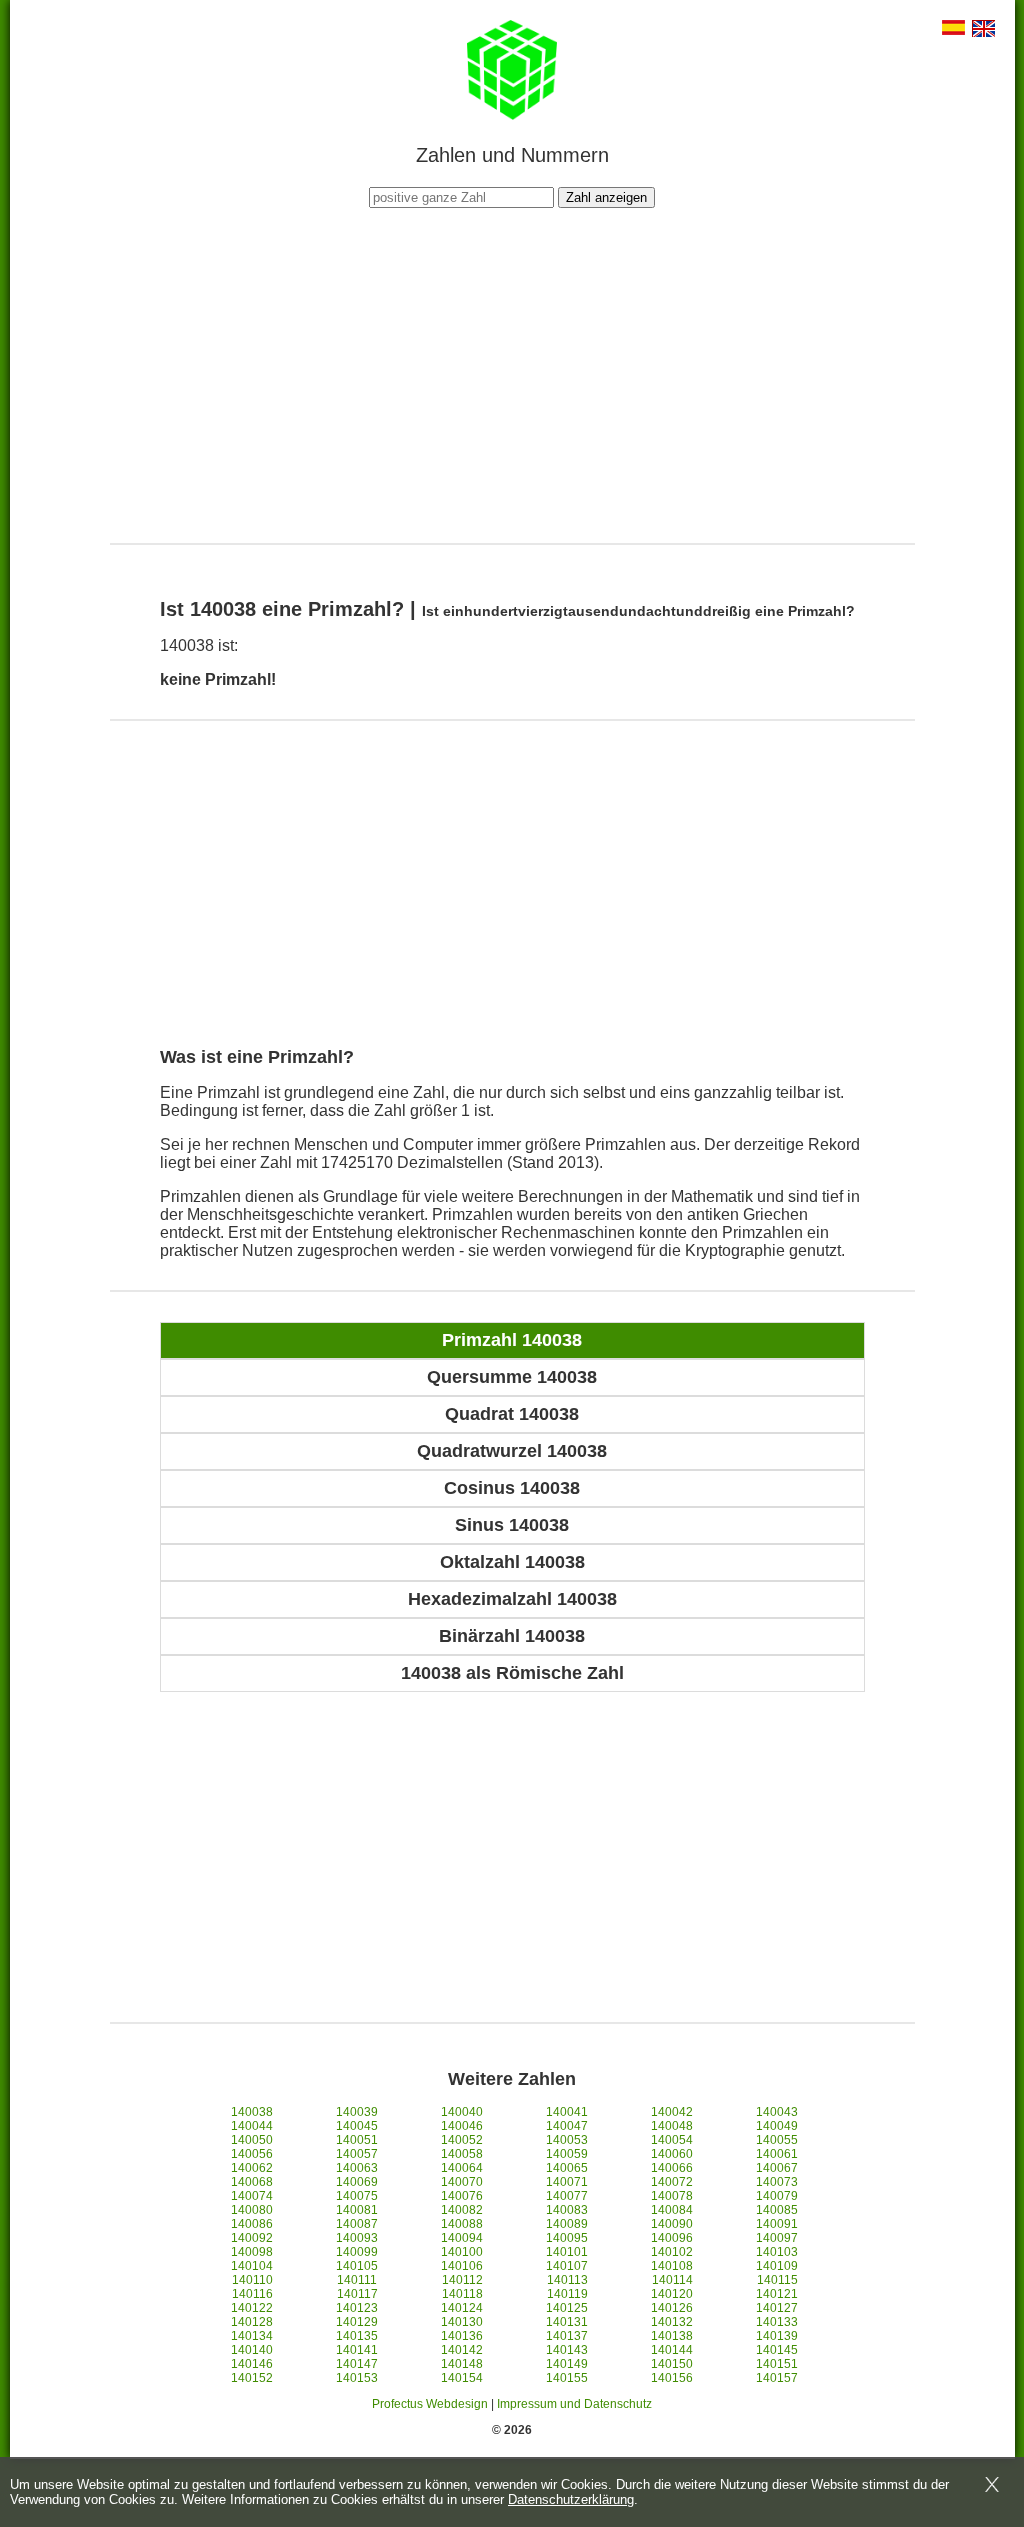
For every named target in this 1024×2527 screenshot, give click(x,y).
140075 (357, 2196)
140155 (567, 2378)
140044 (252, 2126)
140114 (672, 2280)
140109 (777, 2266)
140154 (462, 2378)
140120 (672, 2294)
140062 (252, 2168)
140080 (252, 2210)
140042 (672, 2112)
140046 (462, 2126)
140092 (252, 2238)
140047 (567, 2126)
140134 (252, 2336)
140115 (777, 2280)
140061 (777, 2154)
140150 (672, 2364)
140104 (252, 2266)
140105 (357, 2266)
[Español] (953, 29)
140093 (357, 2238)
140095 (567, 2238)
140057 (357, 2154)
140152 (252, 2378)
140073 (777, 2182)
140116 (252, 2294)
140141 (357, 2350)
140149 (567, 2364)
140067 (777, 2168)
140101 (567, 2252)
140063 (357, 2168)
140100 (462, 2252)
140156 (672, 2378)
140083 (567, 2210)
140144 (672, 2350)
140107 (567, 2266)
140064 (462, 2168)
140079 (777, 2196)
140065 (567, 2168)
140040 (462, 2112)
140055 (777, 2140)
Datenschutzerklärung (571, 2499)
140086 (252, 2224)
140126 (672, 2308)
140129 (357, 2322)
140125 (567, 2308)
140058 (462, 2154)
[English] (983, 30)
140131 (567, 2322)
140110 (252, 2280)
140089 (567, 2224)
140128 (252, 2322)
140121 (777, 2294)
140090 (672, 2224)
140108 (672, 2266)
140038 (252, 2112)
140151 (777, 2364)
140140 (252, 2350)
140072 (672, 2182)
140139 (777, 2336)
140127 (777, 2308)
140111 (357, 2280)
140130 (462, 2322)
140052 (462, 2140)
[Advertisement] (512, 373)
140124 (462, 2308)
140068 (252, 2182)
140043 (777, 2112)
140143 (567, 2350)
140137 (567, 2336)
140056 (252, 2154)
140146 (252, 2364)
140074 (252, 2196)
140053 (567, 2140)
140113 (567, 2280)
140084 (672, 2210)
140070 (462, 2182)
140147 (357, 2364)
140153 (357, 2378)
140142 (462, 2350)
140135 (357, 2336)
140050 (252, 2140)
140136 (462, 2336)
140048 (672, 2126)
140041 (567, 2112)
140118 (462, 2294)
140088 (462, 2224)
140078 (672, 2196)
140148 (462, 2364)
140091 (777, 2224)
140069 (357, 2182)
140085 (777, 2210)
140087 (357, 2224)
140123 (357, 2308)
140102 (672, 2252)
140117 (357, 2294)
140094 (462, 2238)
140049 (777, 2126)
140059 (567, 2154)
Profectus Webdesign (430, 2404)
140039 (357, 2112)
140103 (777, 2252)
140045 (357, 2126)
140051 (357, 2140)
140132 (672, 2322)
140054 (672, 2140)
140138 (672, 2336)
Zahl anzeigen (606, 197)
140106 (462, 2266)
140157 (777, 2378)
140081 (357, 2210)
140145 (777, 2350)
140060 (672, 2154)
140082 (462, 2210)
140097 (777, 2238)
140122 (252, 2308)
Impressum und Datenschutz (574, 2404)
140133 (777, 2322)
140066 (672, 2168)
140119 (567, 2294)
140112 (462, 2280)
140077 (567, 2196)
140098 (252, 2252)
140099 (357, 2252)
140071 (567, 2182)
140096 (672, 2238)
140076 (462, 2196)
